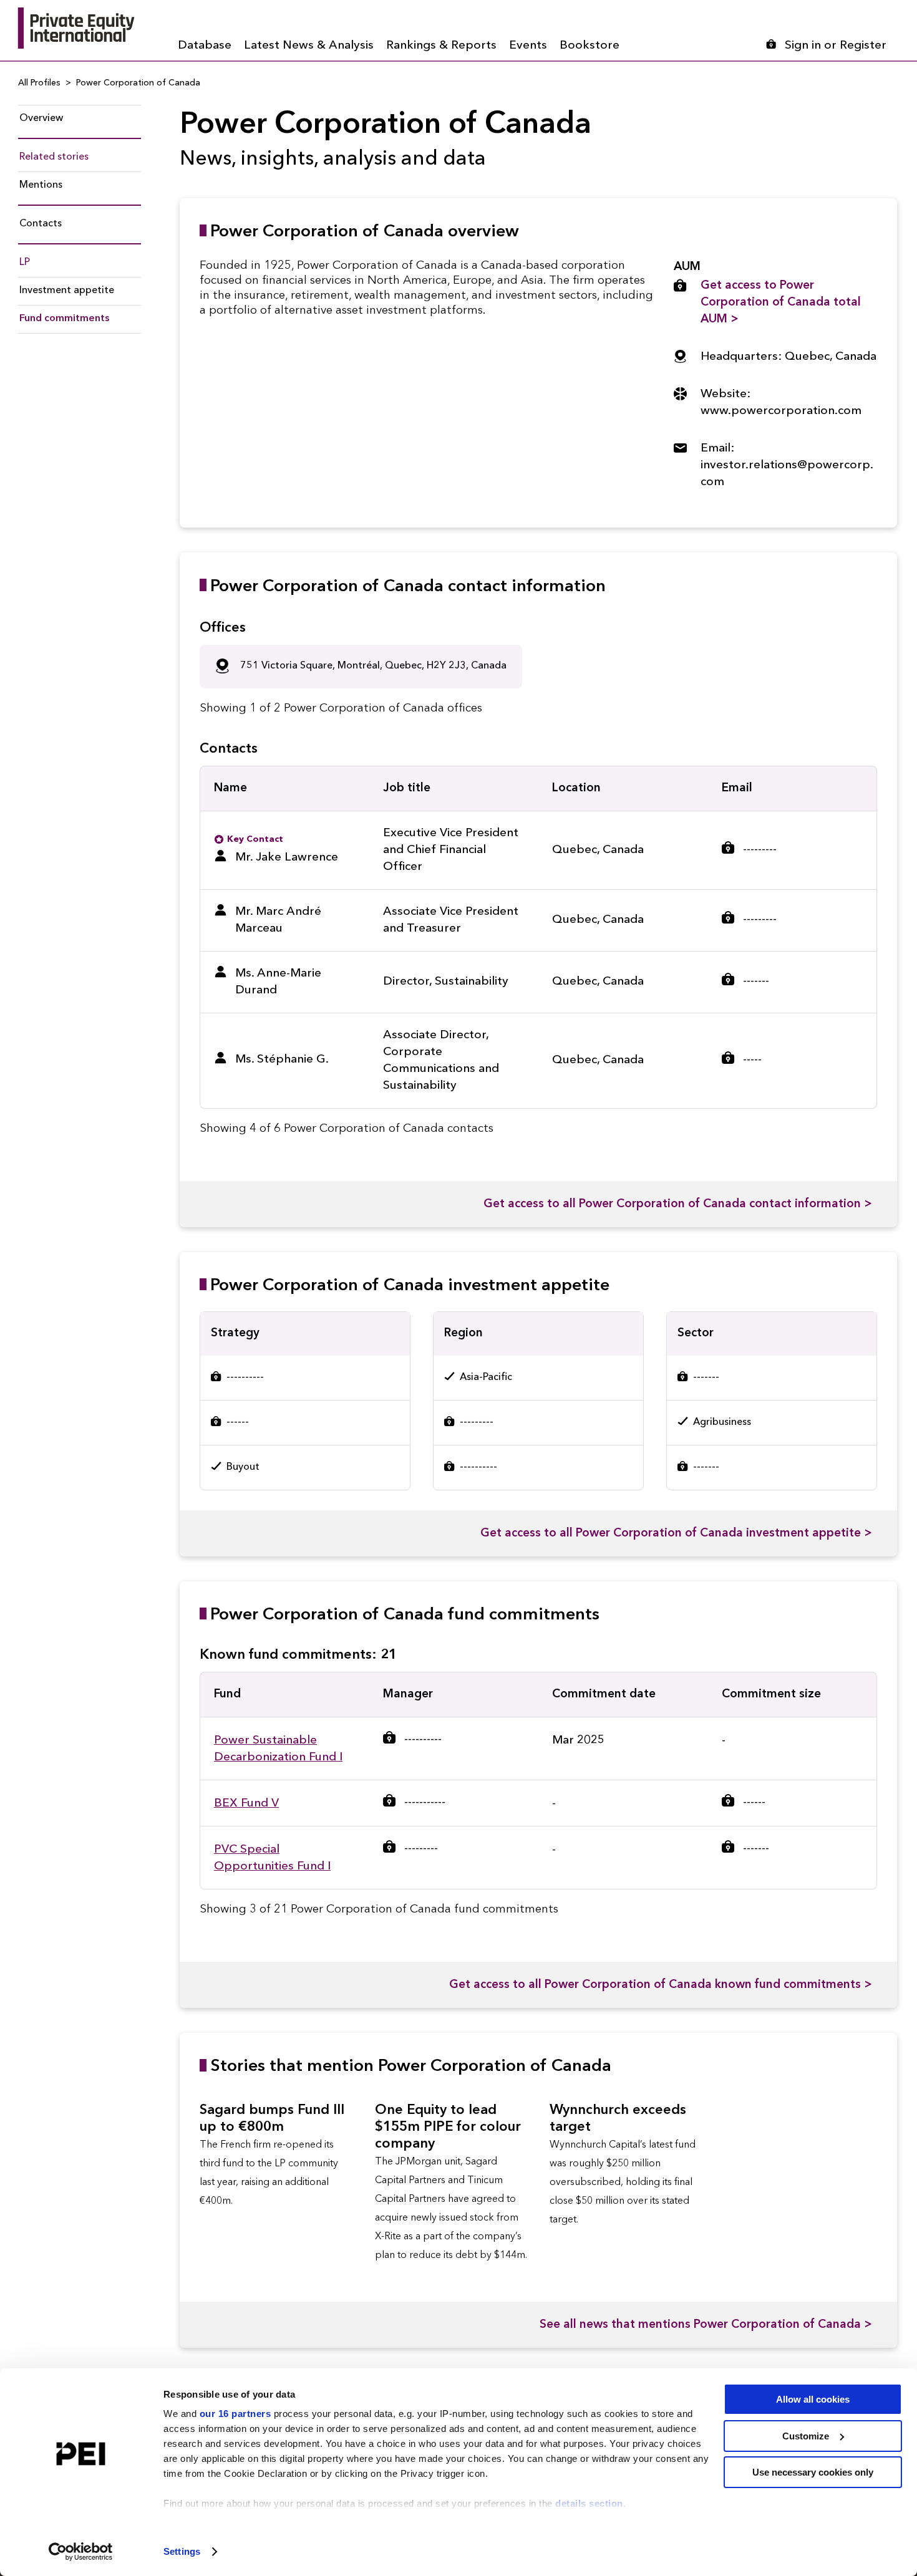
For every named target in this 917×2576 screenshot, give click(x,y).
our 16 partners (235, 2414)
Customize (806, 2436)
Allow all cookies (813, 2399)
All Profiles (39, 83)
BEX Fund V (246, 1804)
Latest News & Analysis (309, 46)
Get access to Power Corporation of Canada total (781, 303)
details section (589, 2503)
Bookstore (589, 46)
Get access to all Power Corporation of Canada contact (678, 1204)
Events (528, 46)
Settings (182, 2551)
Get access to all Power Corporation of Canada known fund (661, 1985)
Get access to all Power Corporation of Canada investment (676, 1534)
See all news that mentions (706, 2325)
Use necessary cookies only (813, 2472)
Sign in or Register (836, 46)
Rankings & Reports (441, 46)
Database (205, 46)
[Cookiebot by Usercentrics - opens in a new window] (81, 2552)
